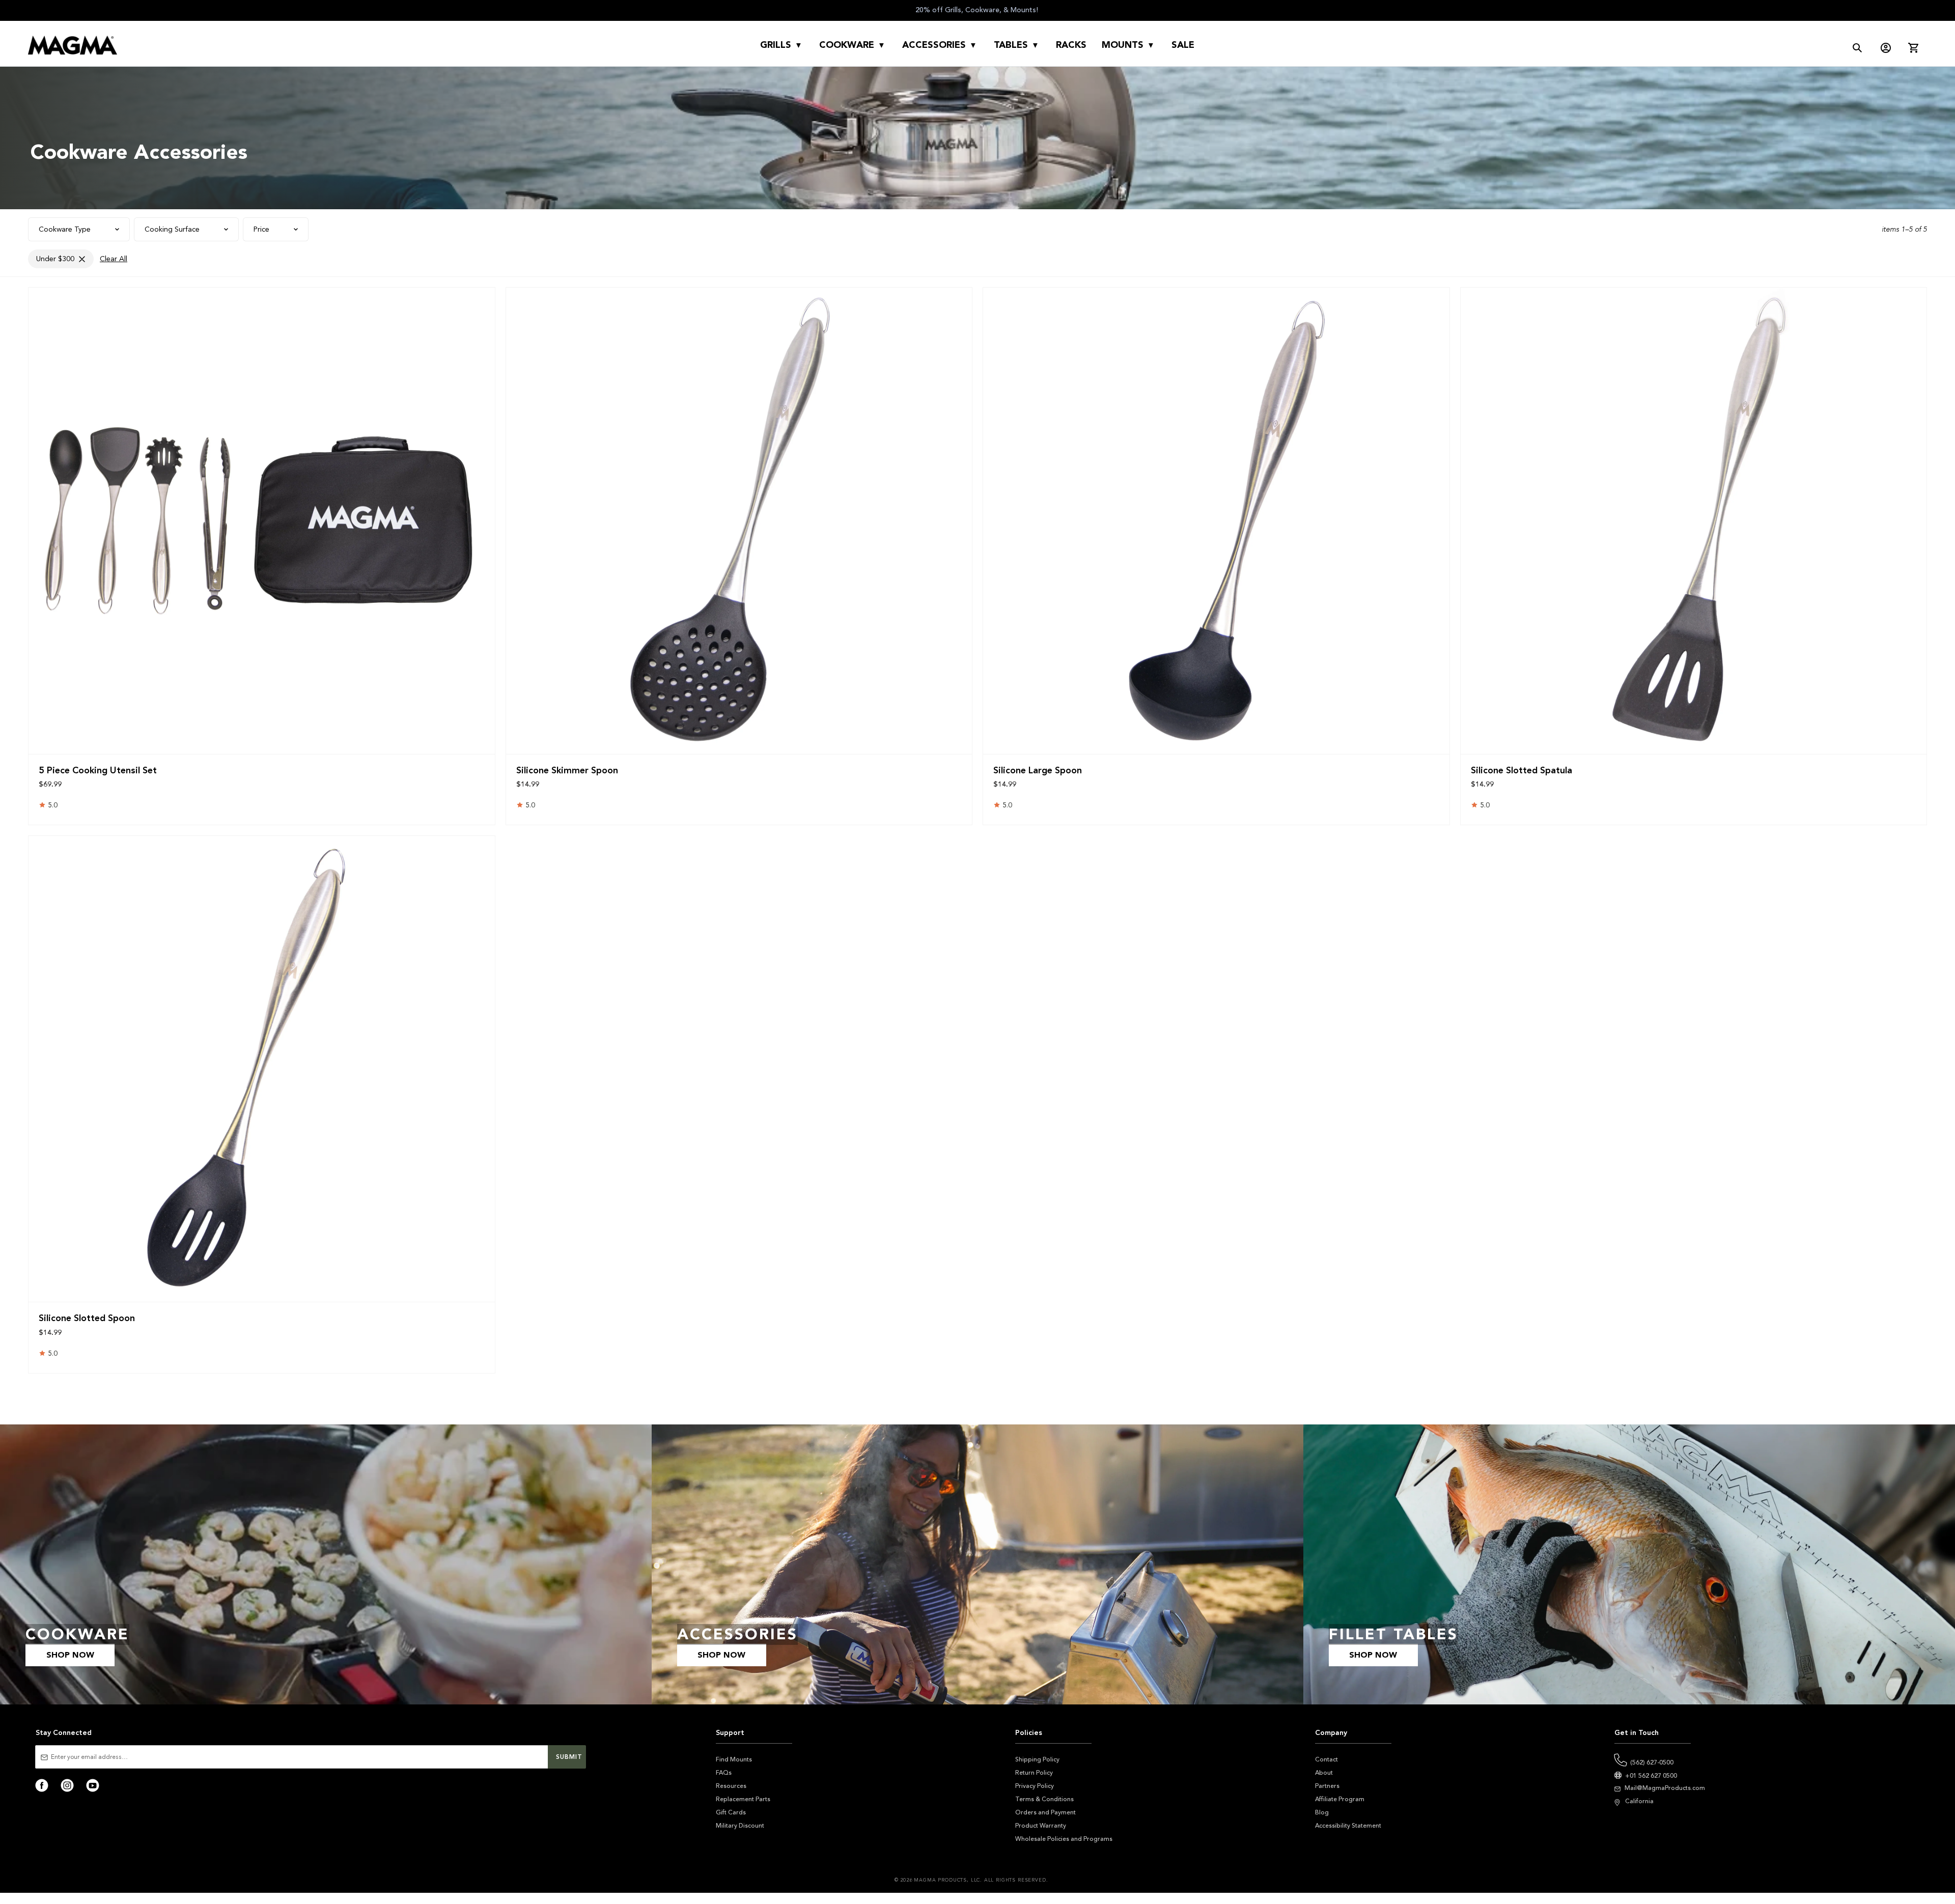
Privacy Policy (1035, 1786)
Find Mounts (734, 1759)
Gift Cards (731, 1812)
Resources (731, 1786)
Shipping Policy (1037, 1759)
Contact (1326, 1759)
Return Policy (1034, 1773)
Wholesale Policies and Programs (1064, 1839)
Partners (1327, 1786)
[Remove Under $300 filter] (82, 259)
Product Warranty (1041, 1826)
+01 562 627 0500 (1651, 1776)
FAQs (724, 1773)
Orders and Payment (1045, 1812)
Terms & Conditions (1044, 1799)
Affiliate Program (1340, 1799)
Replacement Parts (743, 1799)
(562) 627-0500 (1652, 1762)
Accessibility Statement (1348, 1826)
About (1324, 1773)
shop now (70, 1655)
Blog (1322, 1812)
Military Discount (740, 1826)
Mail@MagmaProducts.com (1665, 1788)
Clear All (114, 259)
